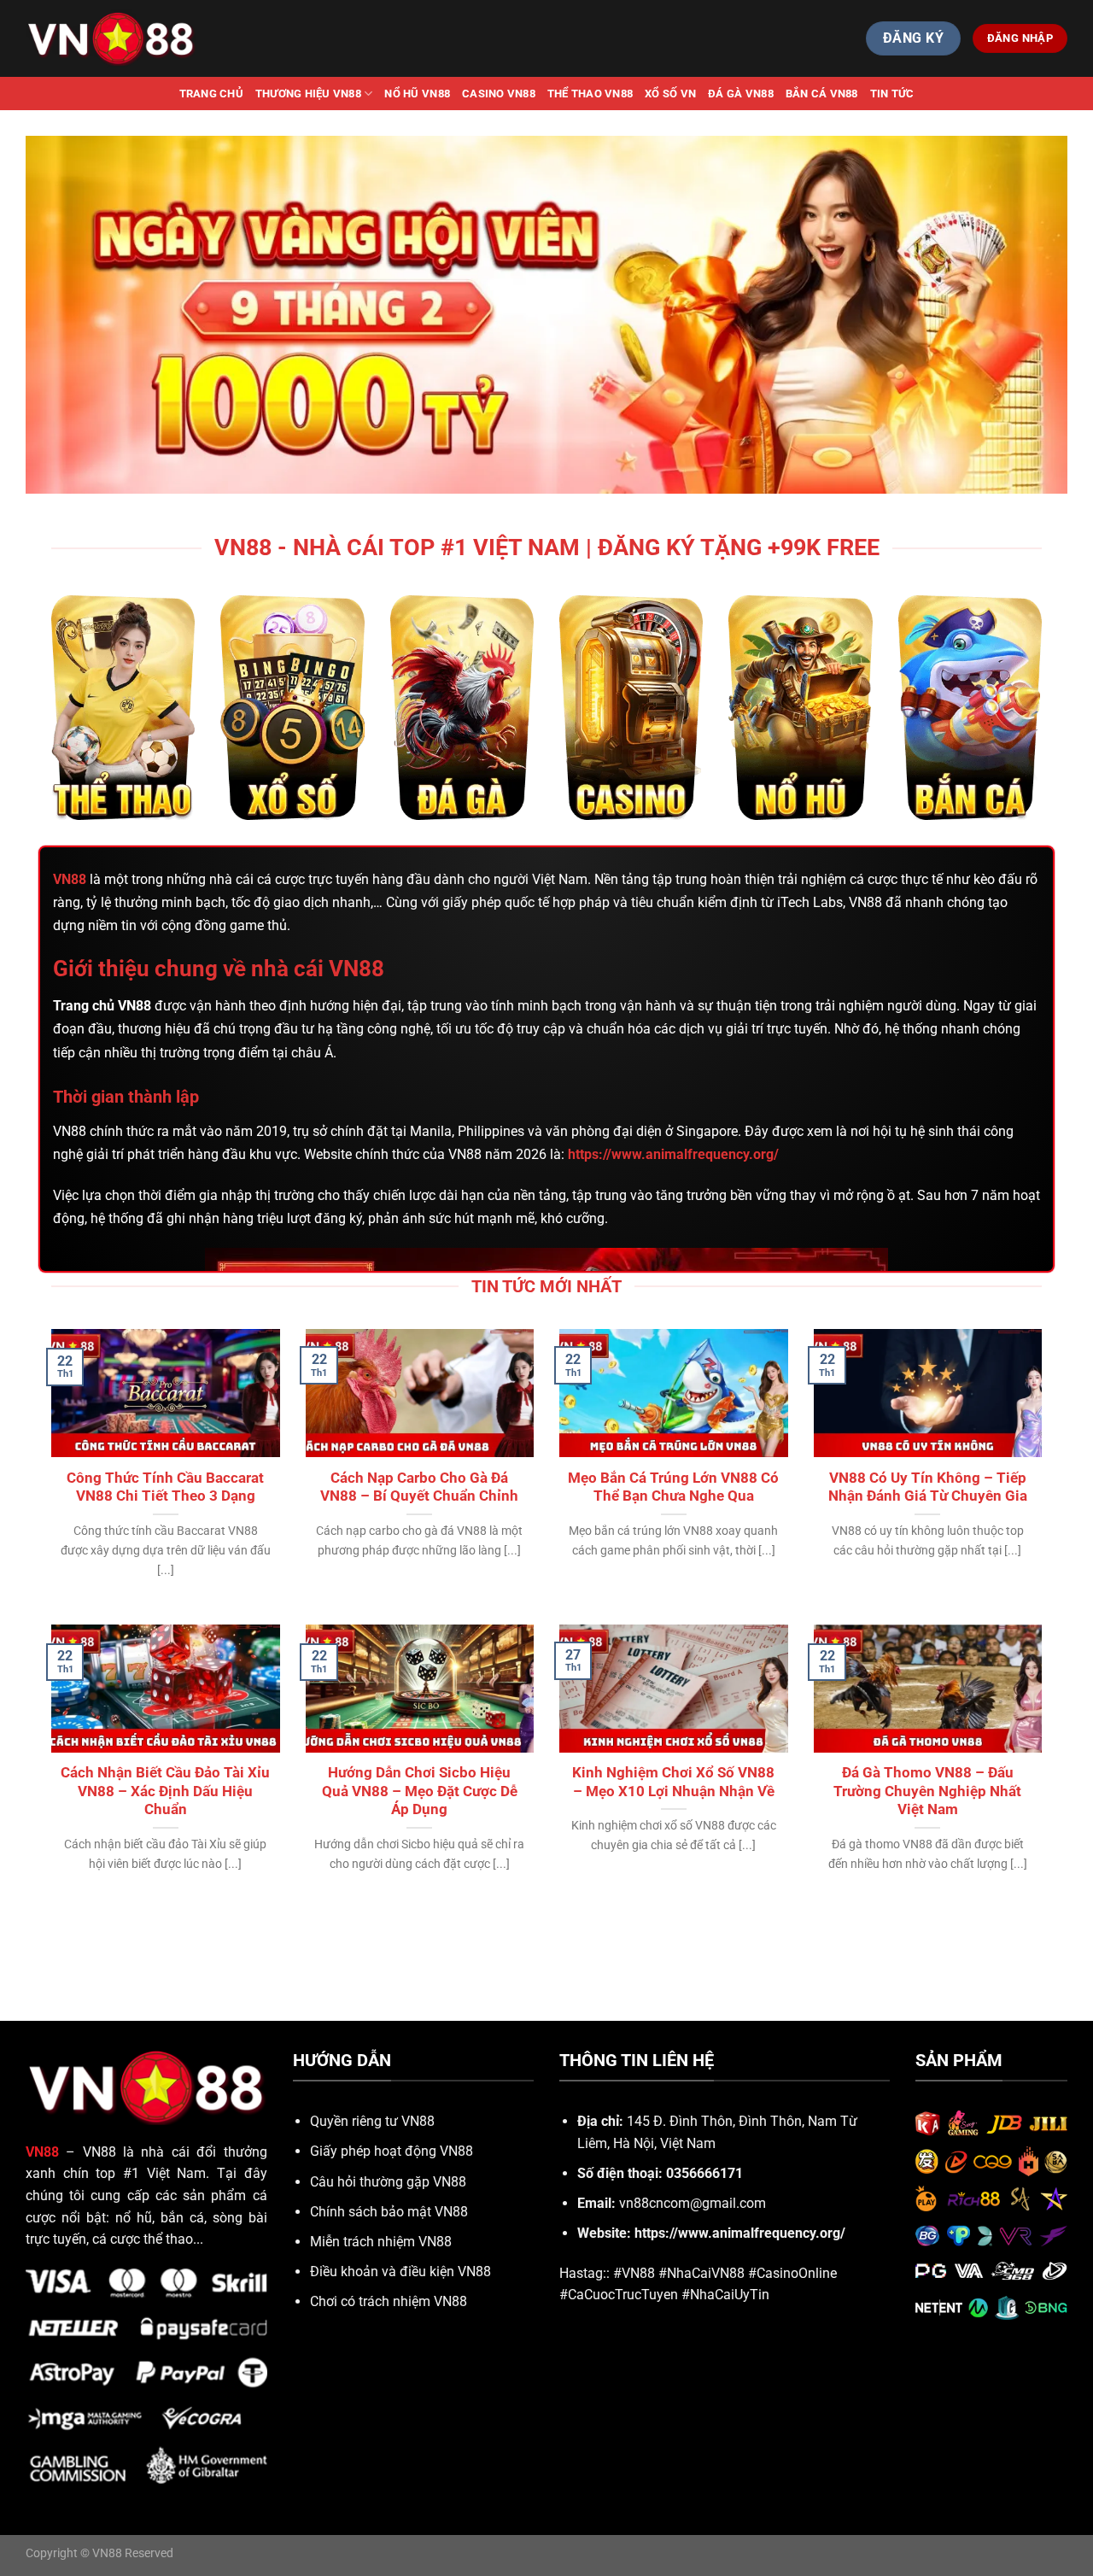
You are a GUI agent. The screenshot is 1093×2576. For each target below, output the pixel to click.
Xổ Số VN (670, 94)
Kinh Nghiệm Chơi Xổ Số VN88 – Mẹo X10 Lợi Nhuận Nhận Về (673, 1782)
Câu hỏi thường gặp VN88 (388, 2182)
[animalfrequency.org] (111, 38)
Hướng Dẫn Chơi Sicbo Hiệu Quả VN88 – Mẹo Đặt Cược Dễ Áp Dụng (420, 1791)
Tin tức (892, 94)
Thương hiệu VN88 (308, 94)
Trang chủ (211, 94)
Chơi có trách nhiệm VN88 (389, 2301)
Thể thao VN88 (590, 94)
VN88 (70, 879)
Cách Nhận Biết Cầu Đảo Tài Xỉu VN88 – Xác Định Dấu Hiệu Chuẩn (165, 1791)
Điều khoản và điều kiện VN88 (400, 2272)
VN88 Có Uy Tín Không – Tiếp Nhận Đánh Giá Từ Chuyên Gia (928, 1487)
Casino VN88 (499, 94)
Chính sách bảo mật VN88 (389, 2212)
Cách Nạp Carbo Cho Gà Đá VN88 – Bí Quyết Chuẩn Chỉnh (419, 1487)
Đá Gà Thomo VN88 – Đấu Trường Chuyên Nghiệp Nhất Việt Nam (927, 1791)
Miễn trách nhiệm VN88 (381, 2242)
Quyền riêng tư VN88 (372, 2121)
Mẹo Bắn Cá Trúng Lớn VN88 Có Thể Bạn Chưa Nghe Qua (673, 1487)
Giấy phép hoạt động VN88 (392, 2151)
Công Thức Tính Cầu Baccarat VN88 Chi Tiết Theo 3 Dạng (165, 1487)
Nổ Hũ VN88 (417, 94)
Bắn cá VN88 (822, 94)
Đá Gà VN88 (741, 94)
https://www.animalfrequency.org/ (740, 2233)
